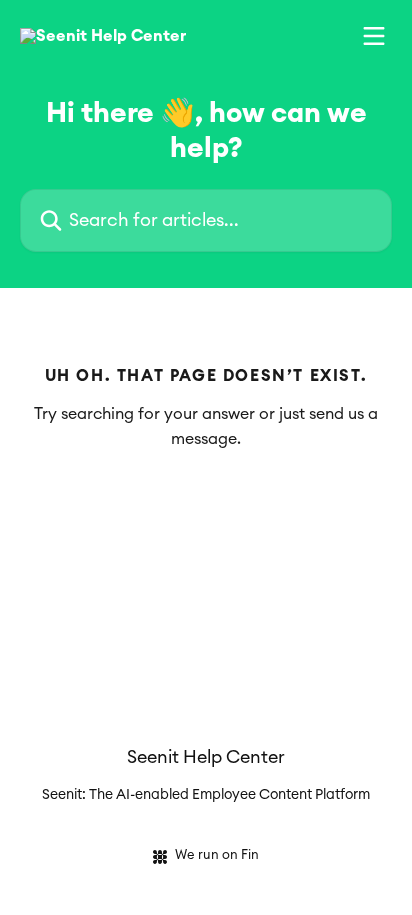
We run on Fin (217, 855)
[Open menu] (374, 36)
